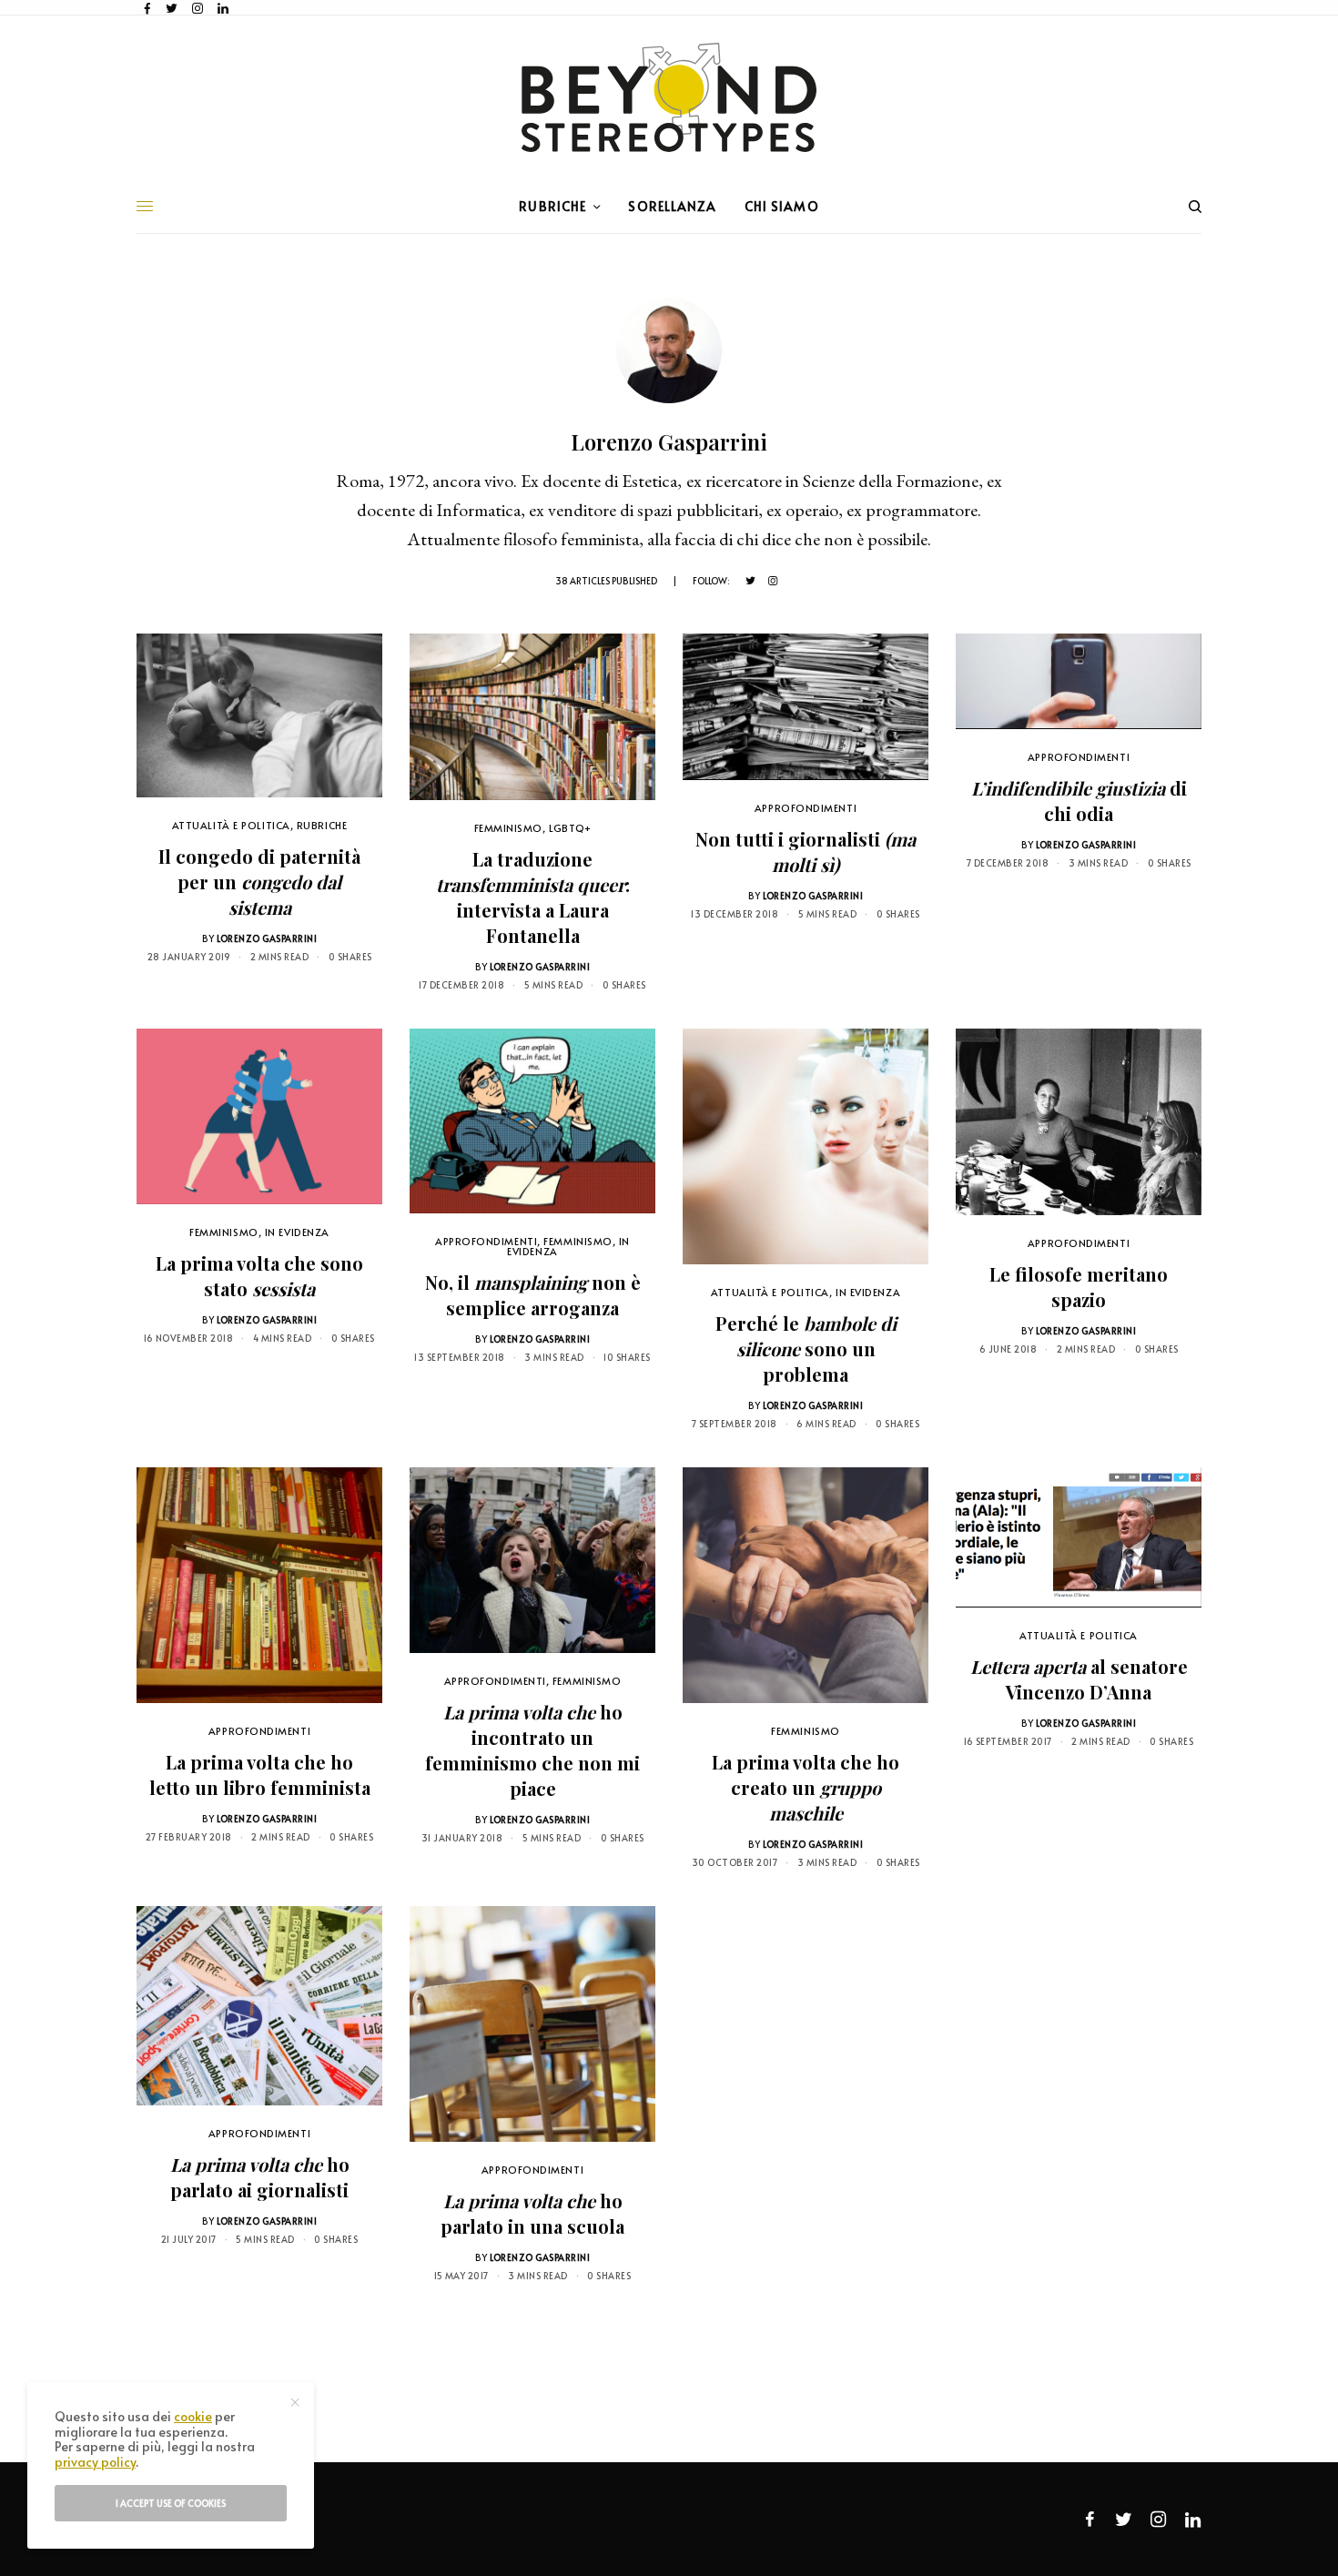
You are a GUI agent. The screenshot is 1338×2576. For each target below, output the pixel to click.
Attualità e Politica (231, 825)
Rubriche (322, 825)
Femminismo (509, 828)
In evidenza (297, 1232)
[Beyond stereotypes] (669, 97)
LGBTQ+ (570, 828)
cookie (193, 2416)
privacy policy (95, 2462)
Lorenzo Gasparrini (267, 938)
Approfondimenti (806, 808)
